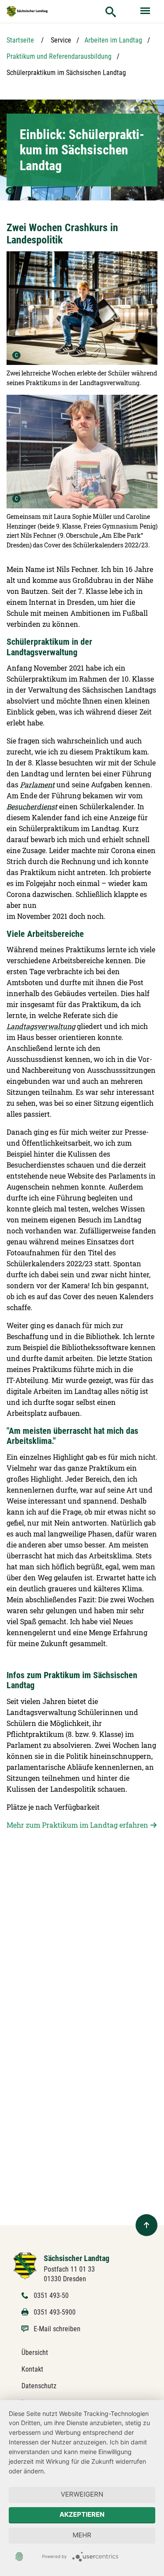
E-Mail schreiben (57, 2329)
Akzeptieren (82, 2514)
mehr (82, 2535)
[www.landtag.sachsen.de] (27, 11)
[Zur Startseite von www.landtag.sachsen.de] (25, 2265)
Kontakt (32, 2369)
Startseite (20, 40)
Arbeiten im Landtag (113, 40)
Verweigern (82, 2494)
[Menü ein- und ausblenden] (146, 11)
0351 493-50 (51, 2296)
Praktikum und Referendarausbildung (59, 56)
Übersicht (35, 2353)
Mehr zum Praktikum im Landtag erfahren (77, 1825)
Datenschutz (39, 2386)
